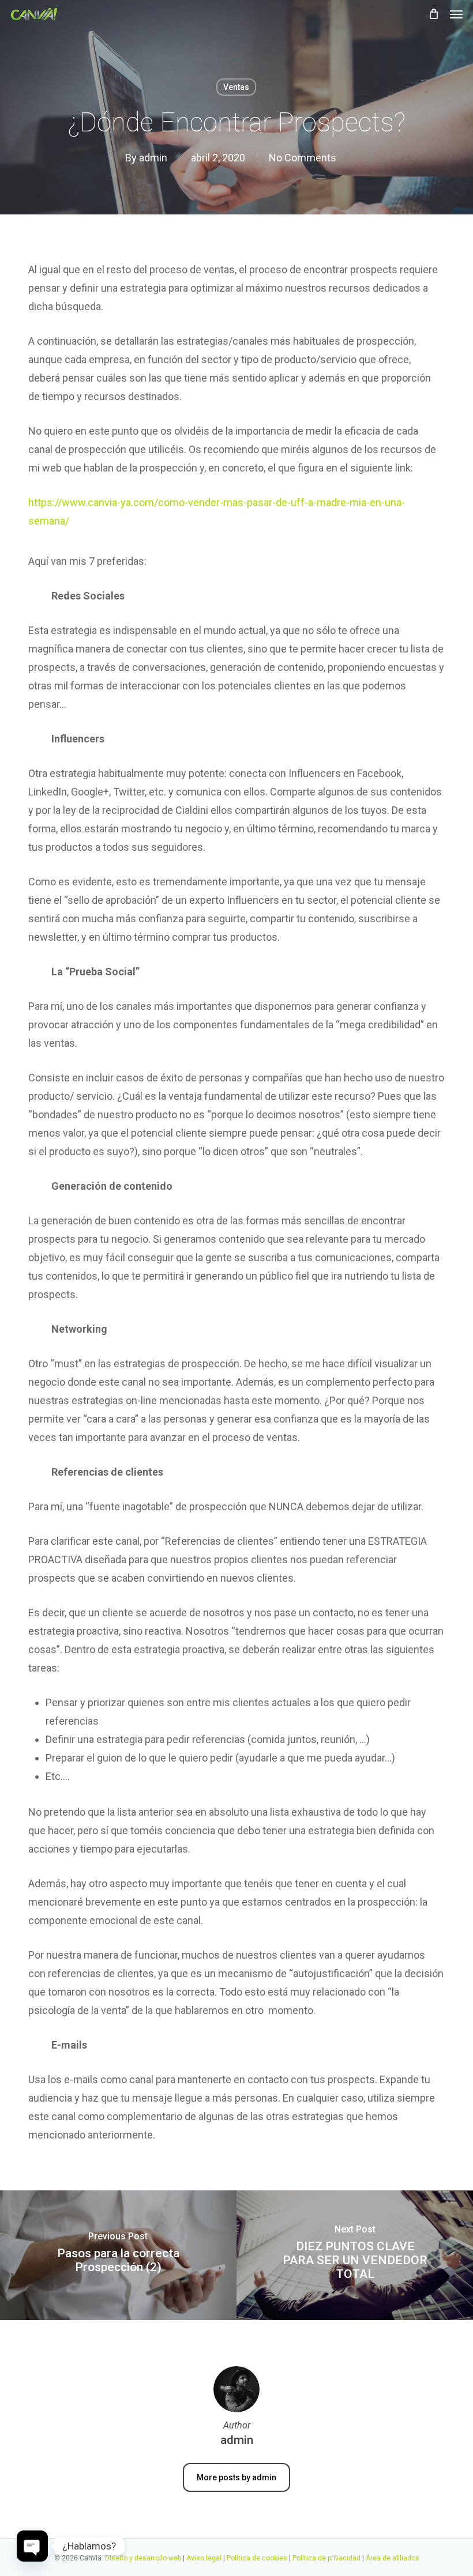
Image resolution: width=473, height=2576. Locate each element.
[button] (456, 14)
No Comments (303, 158)
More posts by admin (236, 2477)
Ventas (236, 87)
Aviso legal (204, 2558)
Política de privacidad (326, 2558)
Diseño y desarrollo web (144, 2558)
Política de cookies (257, 2558)
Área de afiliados (393, 2558)
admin (153, 158)
